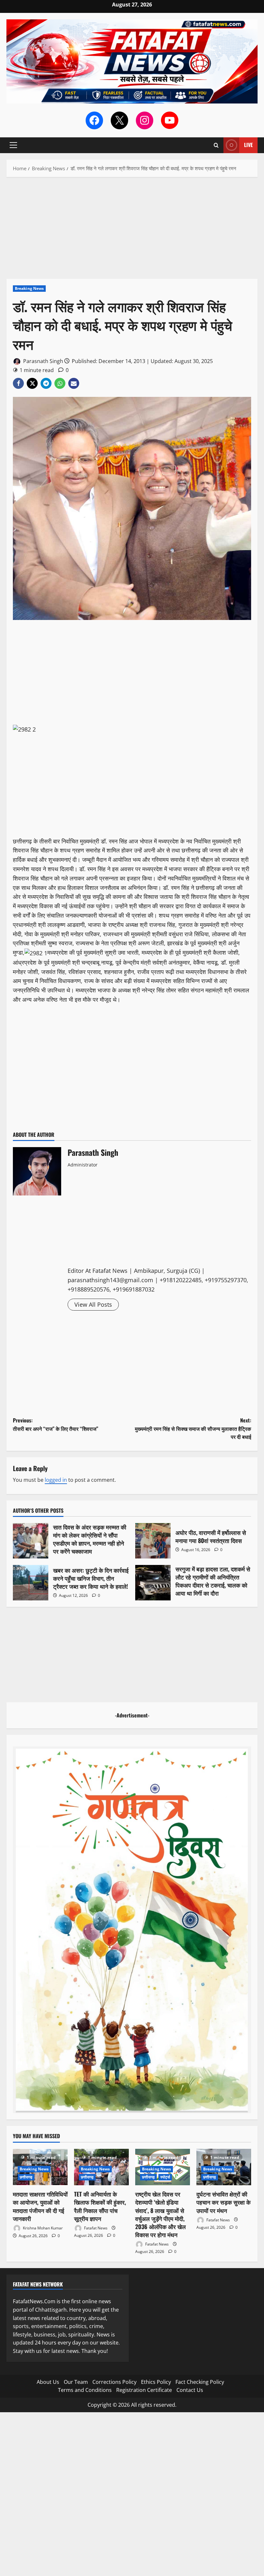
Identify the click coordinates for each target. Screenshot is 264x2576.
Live (248, 145)
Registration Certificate (144, 2390)
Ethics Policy (156, 2382)
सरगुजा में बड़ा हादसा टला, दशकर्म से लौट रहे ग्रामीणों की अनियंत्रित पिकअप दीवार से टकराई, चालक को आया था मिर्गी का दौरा (153, 1583)
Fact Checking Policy (200, 2382)
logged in (56, 1480)
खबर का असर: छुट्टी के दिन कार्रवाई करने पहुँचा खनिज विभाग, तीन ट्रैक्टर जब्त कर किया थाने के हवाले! (31, 1583)
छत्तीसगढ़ (26, 2177)
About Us (48, 2382)
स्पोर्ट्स (165, 2177)
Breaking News (29, 288)
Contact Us (190, 2390)
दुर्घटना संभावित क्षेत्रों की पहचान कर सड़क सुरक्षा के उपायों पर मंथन (223, 2202)
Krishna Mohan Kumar (42, 2228)
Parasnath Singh (42, 361)
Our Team (76, 2382)
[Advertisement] (132, 231)
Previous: (56, 1424)
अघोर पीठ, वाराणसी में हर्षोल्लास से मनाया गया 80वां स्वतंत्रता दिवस (153, 1541)
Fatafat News (95, 2228)
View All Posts (93, 1304)
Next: (193, 1428)
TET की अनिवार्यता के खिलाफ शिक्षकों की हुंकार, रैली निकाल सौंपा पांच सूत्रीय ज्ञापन (100, 2206)
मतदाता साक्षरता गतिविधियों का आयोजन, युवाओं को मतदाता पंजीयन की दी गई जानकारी (40, 2206)
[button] (13, 145)
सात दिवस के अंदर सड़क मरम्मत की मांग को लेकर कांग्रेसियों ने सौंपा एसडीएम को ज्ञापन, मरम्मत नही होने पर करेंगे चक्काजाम (31, 1541)
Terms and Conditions (85, 2390)
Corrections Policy (114, 2382)
